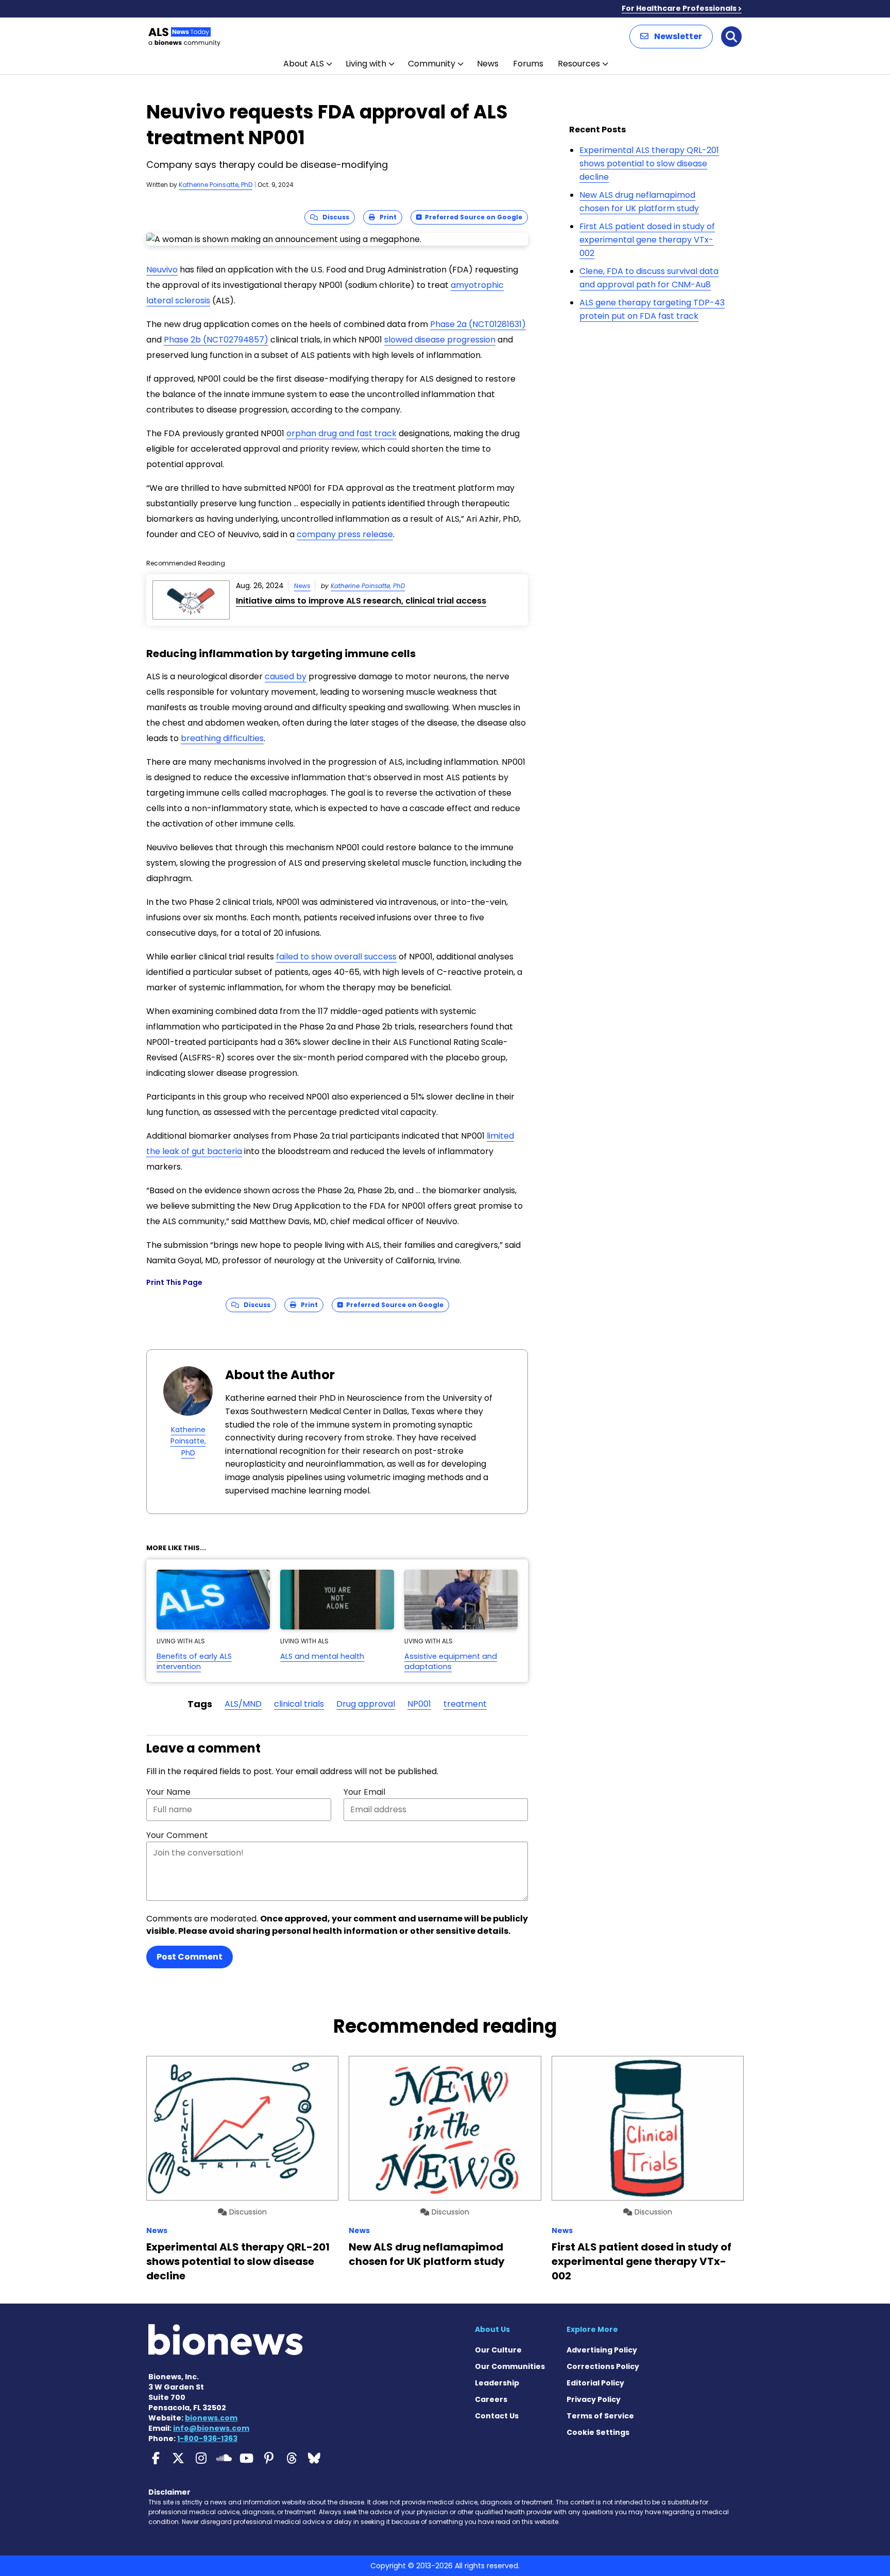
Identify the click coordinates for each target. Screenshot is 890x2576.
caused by (286, 676)
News (488, 64)
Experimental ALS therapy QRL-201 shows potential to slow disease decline (649, 163)
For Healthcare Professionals (679, 8)
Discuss (333, 217)
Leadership (497, 2383)
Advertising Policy (602, 2350)
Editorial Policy (595, 2383)
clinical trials (299, 1704)
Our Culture (498, 2350)
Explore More (592, 2329)
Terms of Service (600, 2416)
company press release (345, 534)
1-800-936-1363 (207, 2438)
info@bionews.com (211, 2428)
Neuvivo (162, 270)
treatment (465, 1704)
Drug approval (366, 1704)
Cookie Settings (598, 2432)
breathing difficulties (222, 738)
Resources (579, 64)
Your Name (168, 1792)
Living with (366, 64)
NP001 (419, 1704)
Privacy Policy (594, 2399)
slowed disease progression (440, 340)
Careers (491, 2399)
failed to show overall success (336, 957)
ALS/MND (243, 1704)
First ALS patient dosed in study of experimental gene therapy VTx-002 (647, 239)
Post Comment (190, 1957)
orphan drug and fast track (341, 433)
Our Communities (510, 2366)
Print (386, 217)
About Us (492, 2329)
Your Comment (177, 1835)
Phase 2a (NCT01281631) (478, 324)
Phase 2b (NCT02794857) (216, 340)
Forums (528, 64)
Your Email (364, 1792)
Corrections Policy (603, 2366)
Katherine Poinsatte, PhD (216, 185)
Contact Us (497, 2416)
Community (432, 64)
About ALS (304, 64)
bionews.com (211, 2418)
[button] (671, 37)
